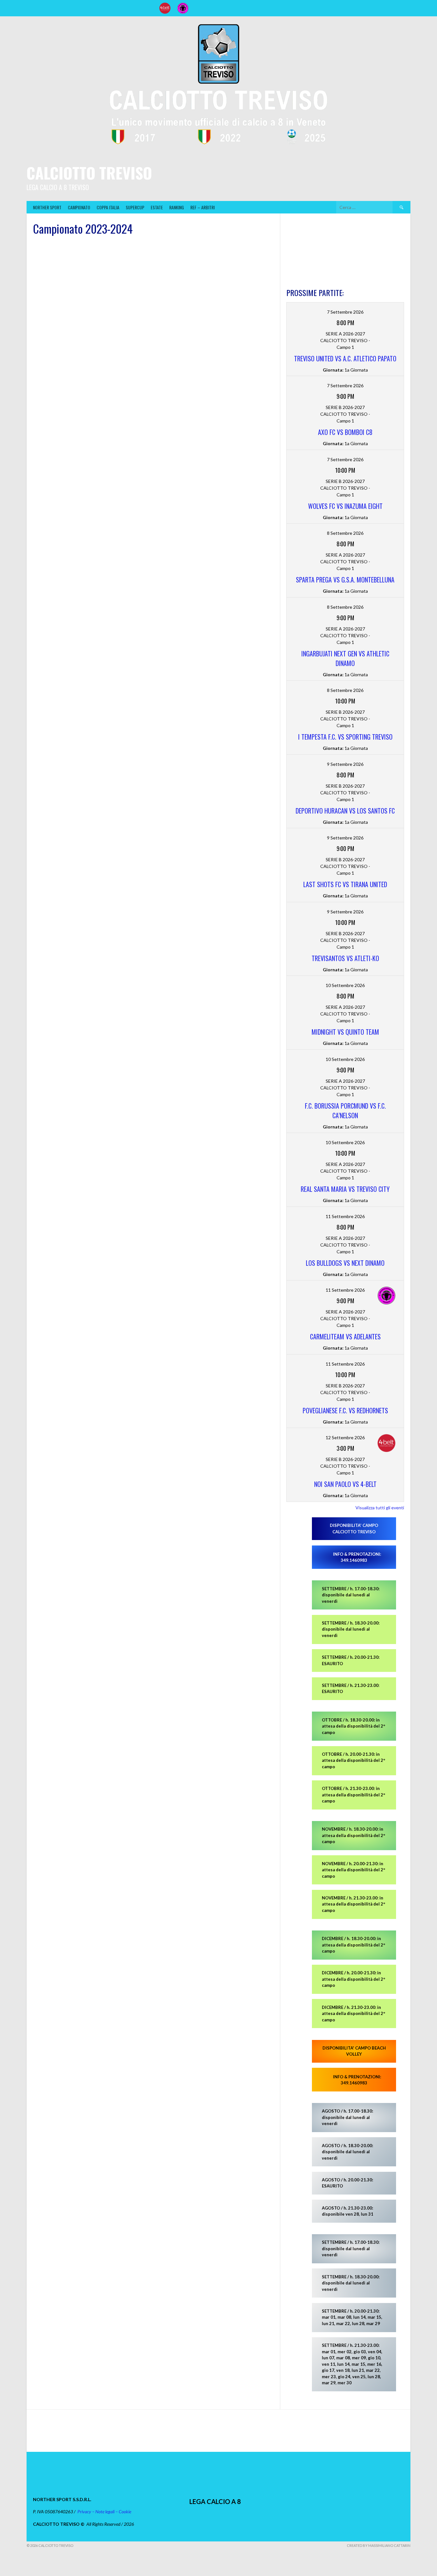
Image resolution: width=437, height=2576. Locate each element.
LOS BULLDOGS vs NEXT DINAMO (345, 1263)
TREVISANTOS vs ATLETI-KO (345, 958)
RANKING (177, 207)
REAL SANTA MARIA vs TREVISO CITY (345, 1189)
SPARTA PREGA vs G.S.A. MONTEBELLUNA (345, 580)
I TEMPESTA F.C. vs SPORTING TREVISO (345, 737)
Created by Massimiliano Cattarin (379, 2545)
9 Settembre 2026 (345, 764)
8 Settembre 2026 (345, 533)
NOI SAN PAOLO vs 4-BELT (345, 1484)
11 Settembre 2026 (345, 1216)
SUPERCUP (135, 207)
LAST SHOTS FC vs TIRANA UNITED (345, 884)
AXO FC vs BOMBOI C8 (345, 432)
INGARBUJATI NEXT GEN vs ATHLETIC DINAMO (345, 658)
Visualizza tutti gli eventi (380, 1508)
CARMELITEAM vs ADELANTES (345, 1336)
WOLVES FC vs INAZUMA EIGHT (345, 506)
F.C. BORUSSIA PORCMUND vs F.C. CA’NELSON (345, 1111)
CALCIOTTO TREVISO (89, 173)
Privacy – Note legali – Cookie (104, 2512)
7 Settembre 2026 (345, 312)
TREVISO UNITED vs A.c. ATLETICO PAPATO (345, 358)
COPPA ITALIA (108, 207)
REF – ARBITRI (203, 207)
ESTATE (157, 207)
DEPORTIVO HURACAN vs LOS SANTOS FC (345, 811)
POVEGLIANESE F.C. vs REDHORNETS (345, 1410)
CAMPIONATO (79, 207)
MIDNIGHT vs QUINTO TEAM (345, 1032)
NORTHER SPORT (47, 207)
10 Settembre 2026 (345, 985)
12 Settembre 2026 (345, 1437)
